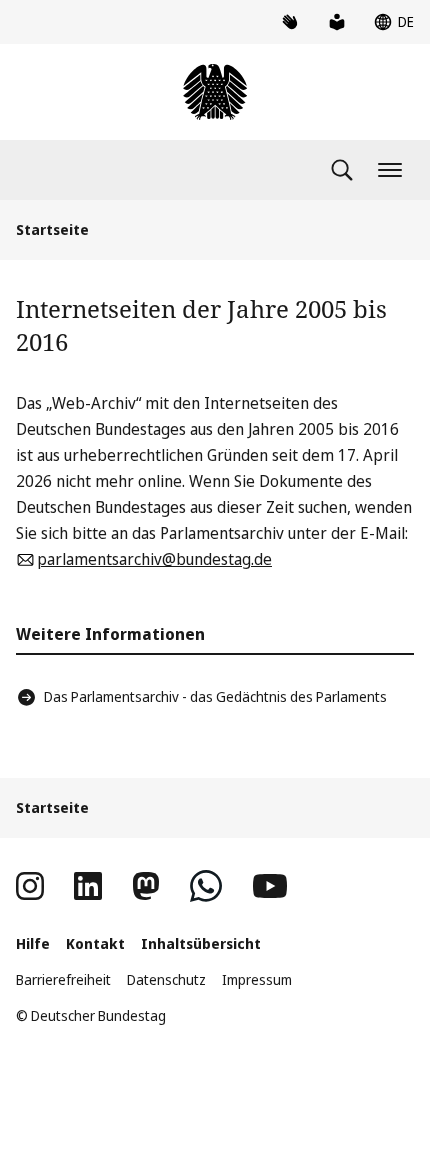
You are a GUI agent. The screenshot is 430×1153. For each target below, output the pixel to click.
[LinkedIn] (88, 886)
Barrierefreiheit (63, 979)
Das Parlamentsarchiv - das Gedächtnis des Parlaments (215, 696)
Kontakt (95, 943)
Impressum (257, 979)
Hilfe (33, 943)
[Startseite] (215, 92)
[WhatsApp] (206, 886)
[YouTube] (270, 886)
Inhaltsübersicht (201, 943)
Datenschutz (166, 979)
